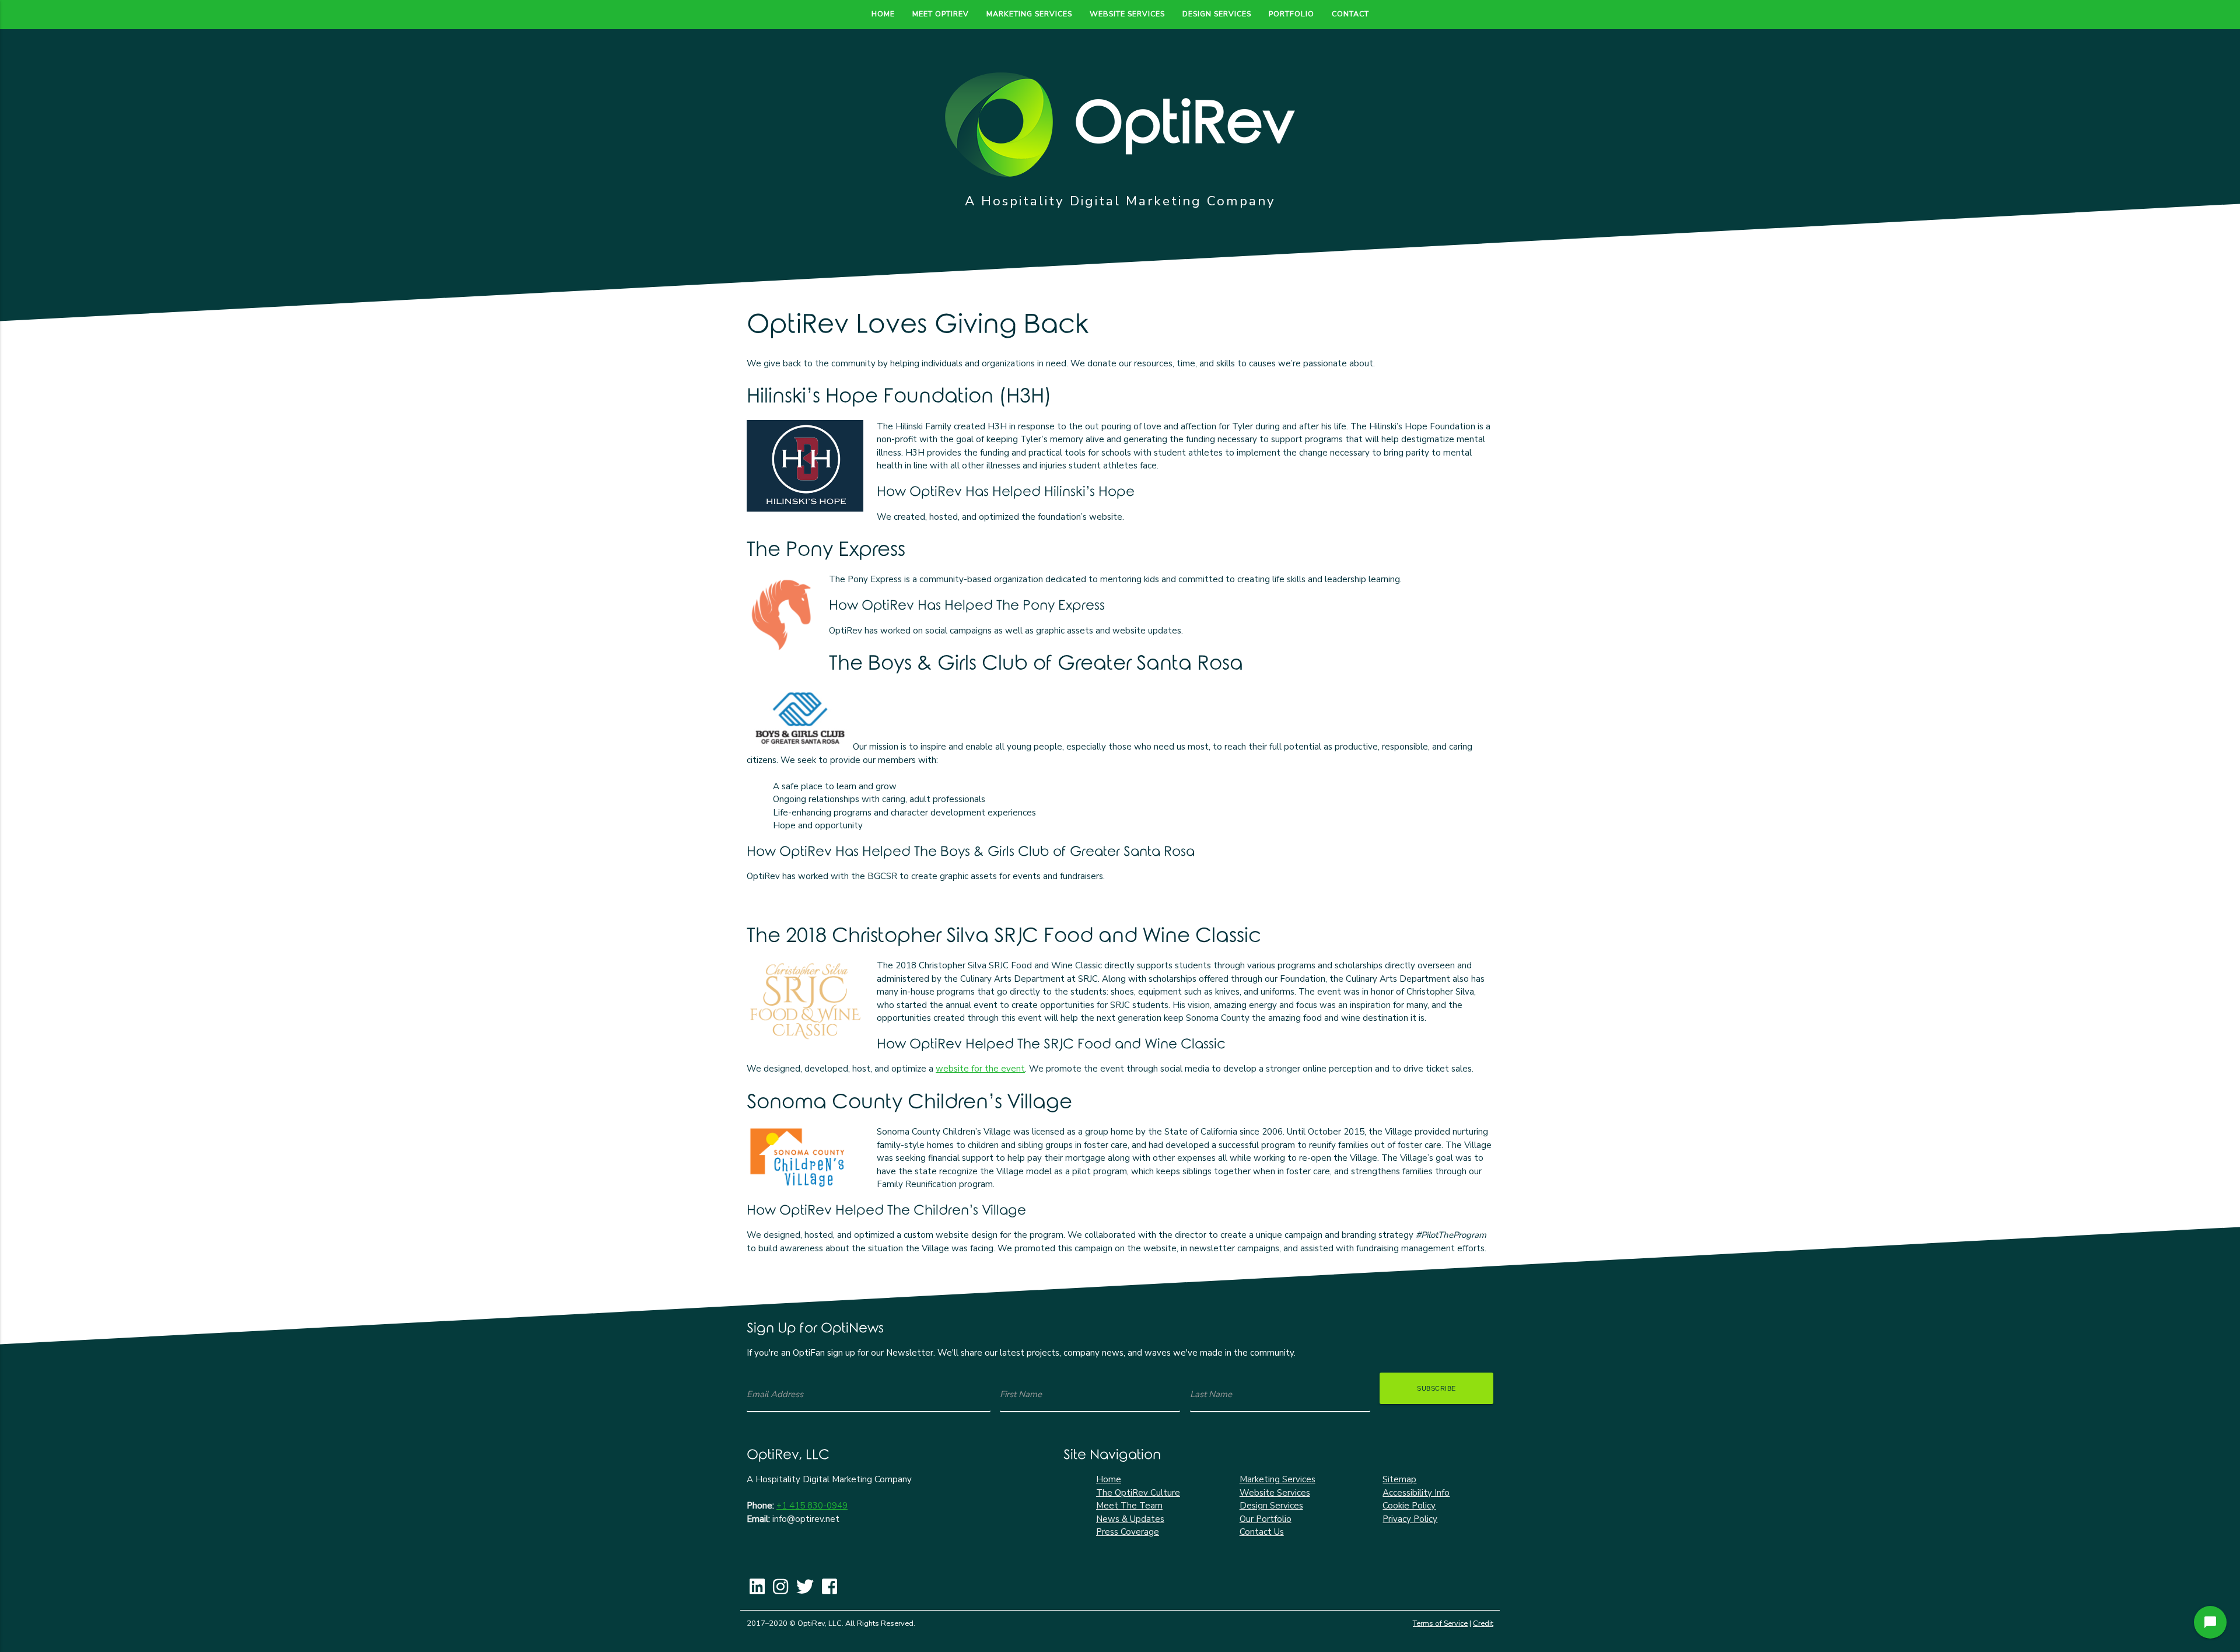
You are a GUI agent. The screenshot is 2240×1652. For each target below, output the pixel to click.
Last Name (1211, 1394)
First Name (1021, 1394)
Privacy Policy (1410, 1519)
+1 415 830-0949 (812, 1506)
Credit (1483, 1623)
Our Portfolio (1266, 1519)
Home (883, 14)
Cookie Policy (1409, 1506)
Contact (1350, 14)
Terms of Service (1440, 1623)
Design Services (1217, 14)
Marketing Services (1029, 14)
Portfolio (1291, 14)
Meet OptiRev (941, 14)
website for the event (980, 1069)
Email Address (775, 1394)
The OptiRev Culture (1138, 1493)
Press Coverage (1128, 1532)
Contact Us (1262, 1532)
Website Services (1127, 14)
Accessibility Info (1416, 1493)
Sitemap (1399, 1479)
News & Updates (1130, 1519)
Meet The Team (1129, 1506)
